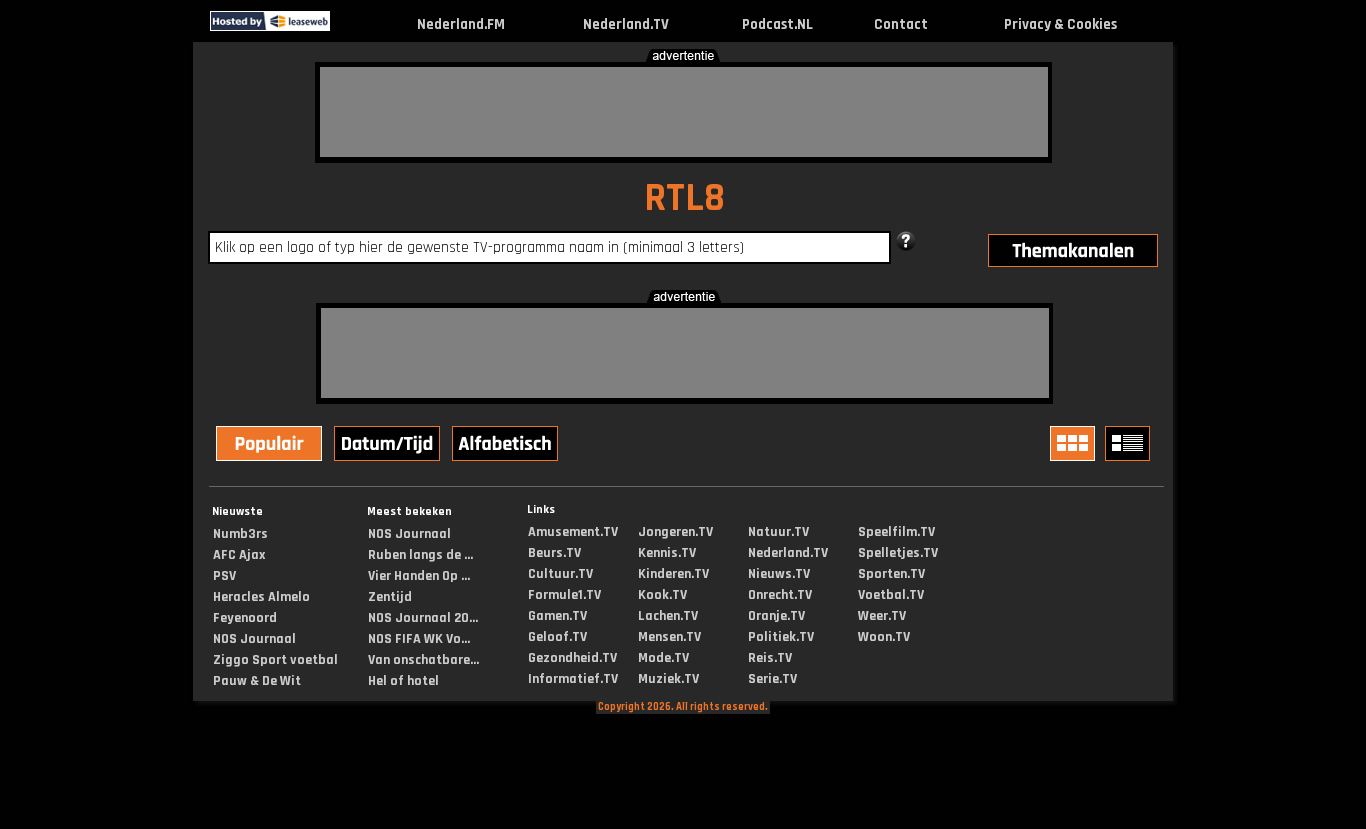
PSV (224, 576)
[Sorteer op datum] (389, 446)
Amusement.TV (573, 532)
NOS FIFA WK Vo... (419, 639)
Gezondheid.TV (572, 658)
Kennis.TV (667, 553)
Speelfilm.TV (896, 532)
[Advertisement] (684, 112)
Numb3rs (240, 534)
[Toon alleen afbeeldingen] (1075, 443)
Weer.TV (882, 616)
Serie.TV (772, 679)
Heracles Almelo (261, 597)
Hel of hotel (403, 681)
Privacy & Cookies (1060, 24)
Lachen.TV (668, 616)
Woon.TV (884, 637)
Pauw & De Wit (257, 681)
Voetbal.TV (891, 595)
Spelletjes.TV (898, 553)
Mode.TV (663, 658)
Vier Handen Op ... (419, 576)
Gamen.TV (557, 616)
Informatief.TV (573, 679)
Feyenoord (245, 618)
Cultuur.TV (560, 574)
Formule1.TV (564, 595)
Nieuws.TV (779, 574)
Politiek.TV (781, 637)
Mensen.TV (669, 637)
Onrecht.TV (780, 595)
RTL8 (684, 198)
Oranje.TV (776, 616)
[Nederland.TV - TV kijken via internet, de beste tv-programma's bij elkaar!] (347, 26)
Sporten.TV (891, 574)
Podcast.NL (777, 24)
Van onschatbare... (423, 660)
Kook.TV (662, 595)
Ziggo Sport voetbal (275, 660)
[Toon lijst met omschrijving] (1130, 443)
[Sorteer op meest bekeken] (271, 446)
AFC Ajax (239, 555)
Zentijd (390, 597)
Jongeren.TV (675, 532)
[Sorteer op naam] (507, 446)
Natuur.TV (778, 532)
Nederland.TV (626, 24)
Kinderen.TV (673, 574)
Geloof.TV (557, 637)
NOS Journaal (254, 639)
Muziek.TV (668, 679)
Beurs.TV (554, 553)
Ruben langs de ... (420, 555)
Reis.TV (770, 658)
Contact (901, 24)
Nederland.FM (461, 24)
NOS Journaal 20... (423, 618)
